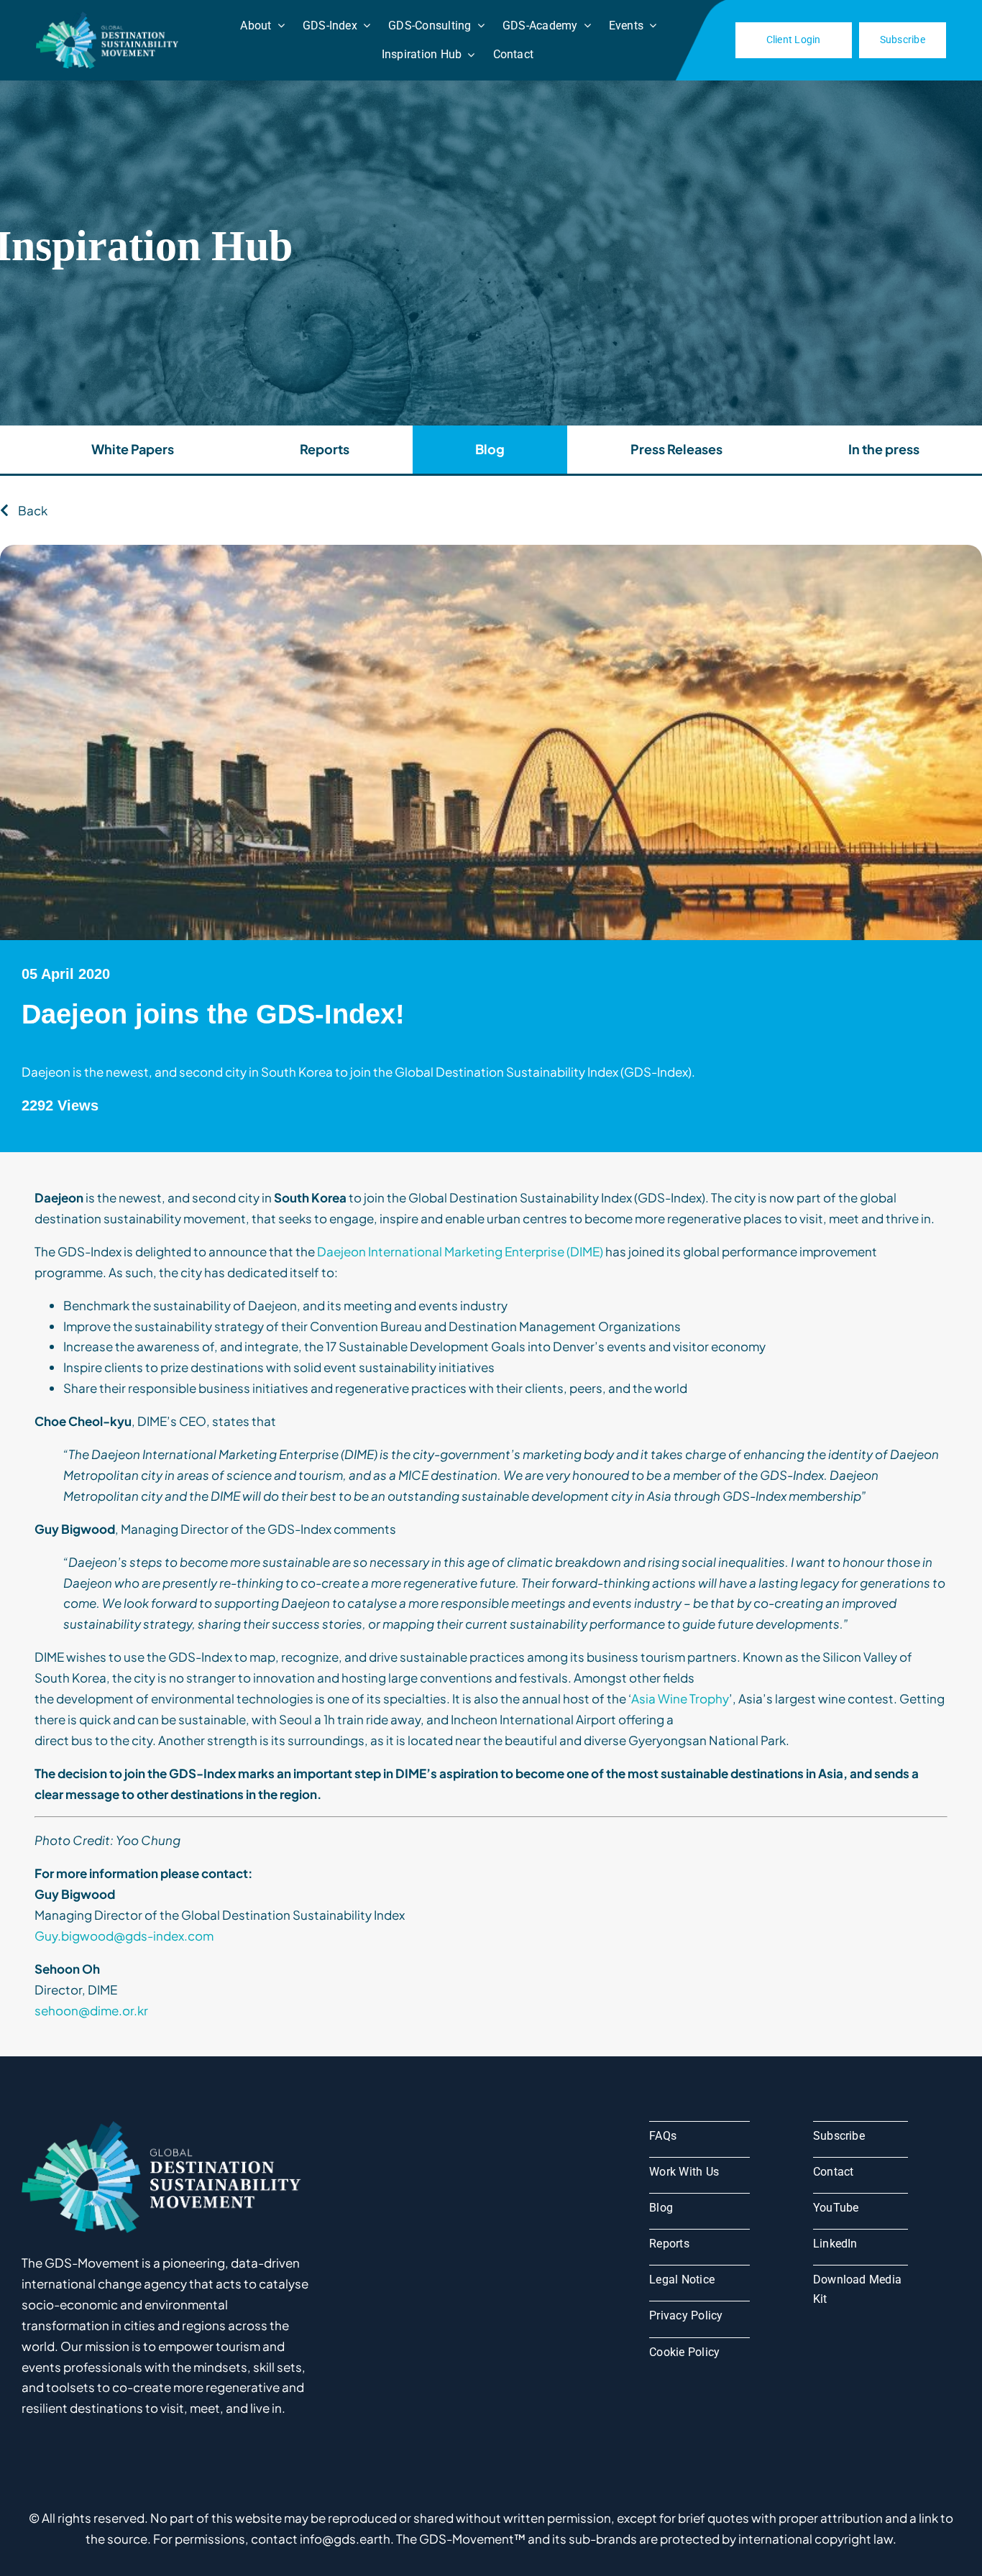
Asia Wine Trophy (680, 1698)
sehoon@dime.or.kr (91, 2010)
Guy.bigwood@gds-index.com (124, 1936)
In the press (884, 449)
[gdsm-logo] (109, 17)
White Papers (133, 449)
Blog (490, 449)
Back (32, 510)
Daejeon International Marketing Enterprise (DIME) (460, 1251)
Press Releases (676, 449)
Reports (325, 449)
